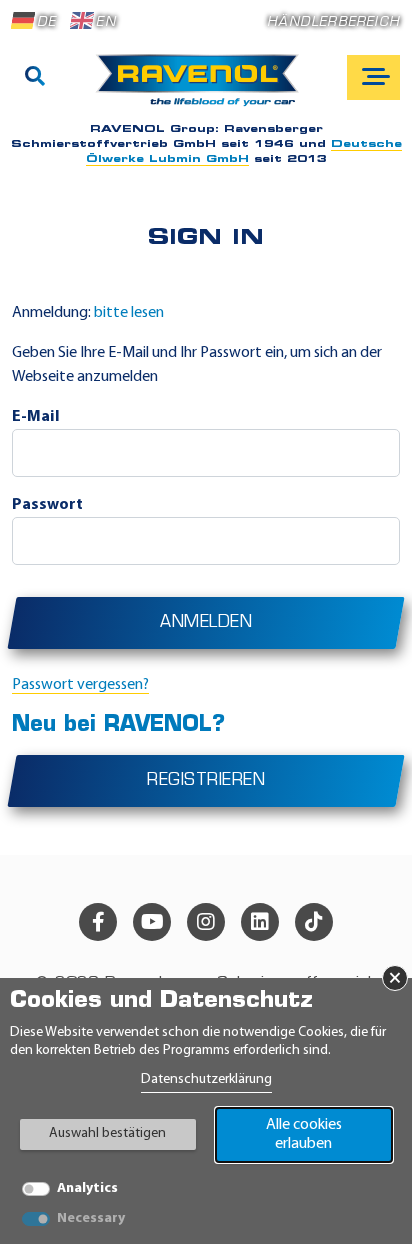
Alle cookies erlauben (304, 1134)
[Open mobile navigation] (373, 77)
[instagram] (206, 922)
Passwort (47, 505)
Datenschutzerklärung (206, 1079)
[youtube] (152, 922)
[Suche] (35, 78)
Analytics (87, 1188)
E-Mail (36, 417)
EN (105, 22)
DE (46, 22)
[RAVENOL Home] (202, 88)
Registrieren (206, 781)
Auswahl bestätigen (107, 1133)
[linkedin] (260, 922)
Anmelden (206, 623)
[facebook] (98, 922)
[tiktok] (314, 922)
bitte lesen (129, 313)
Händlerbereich (333, 22)
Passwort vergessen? (80, 685)
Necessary (91, 1218)
